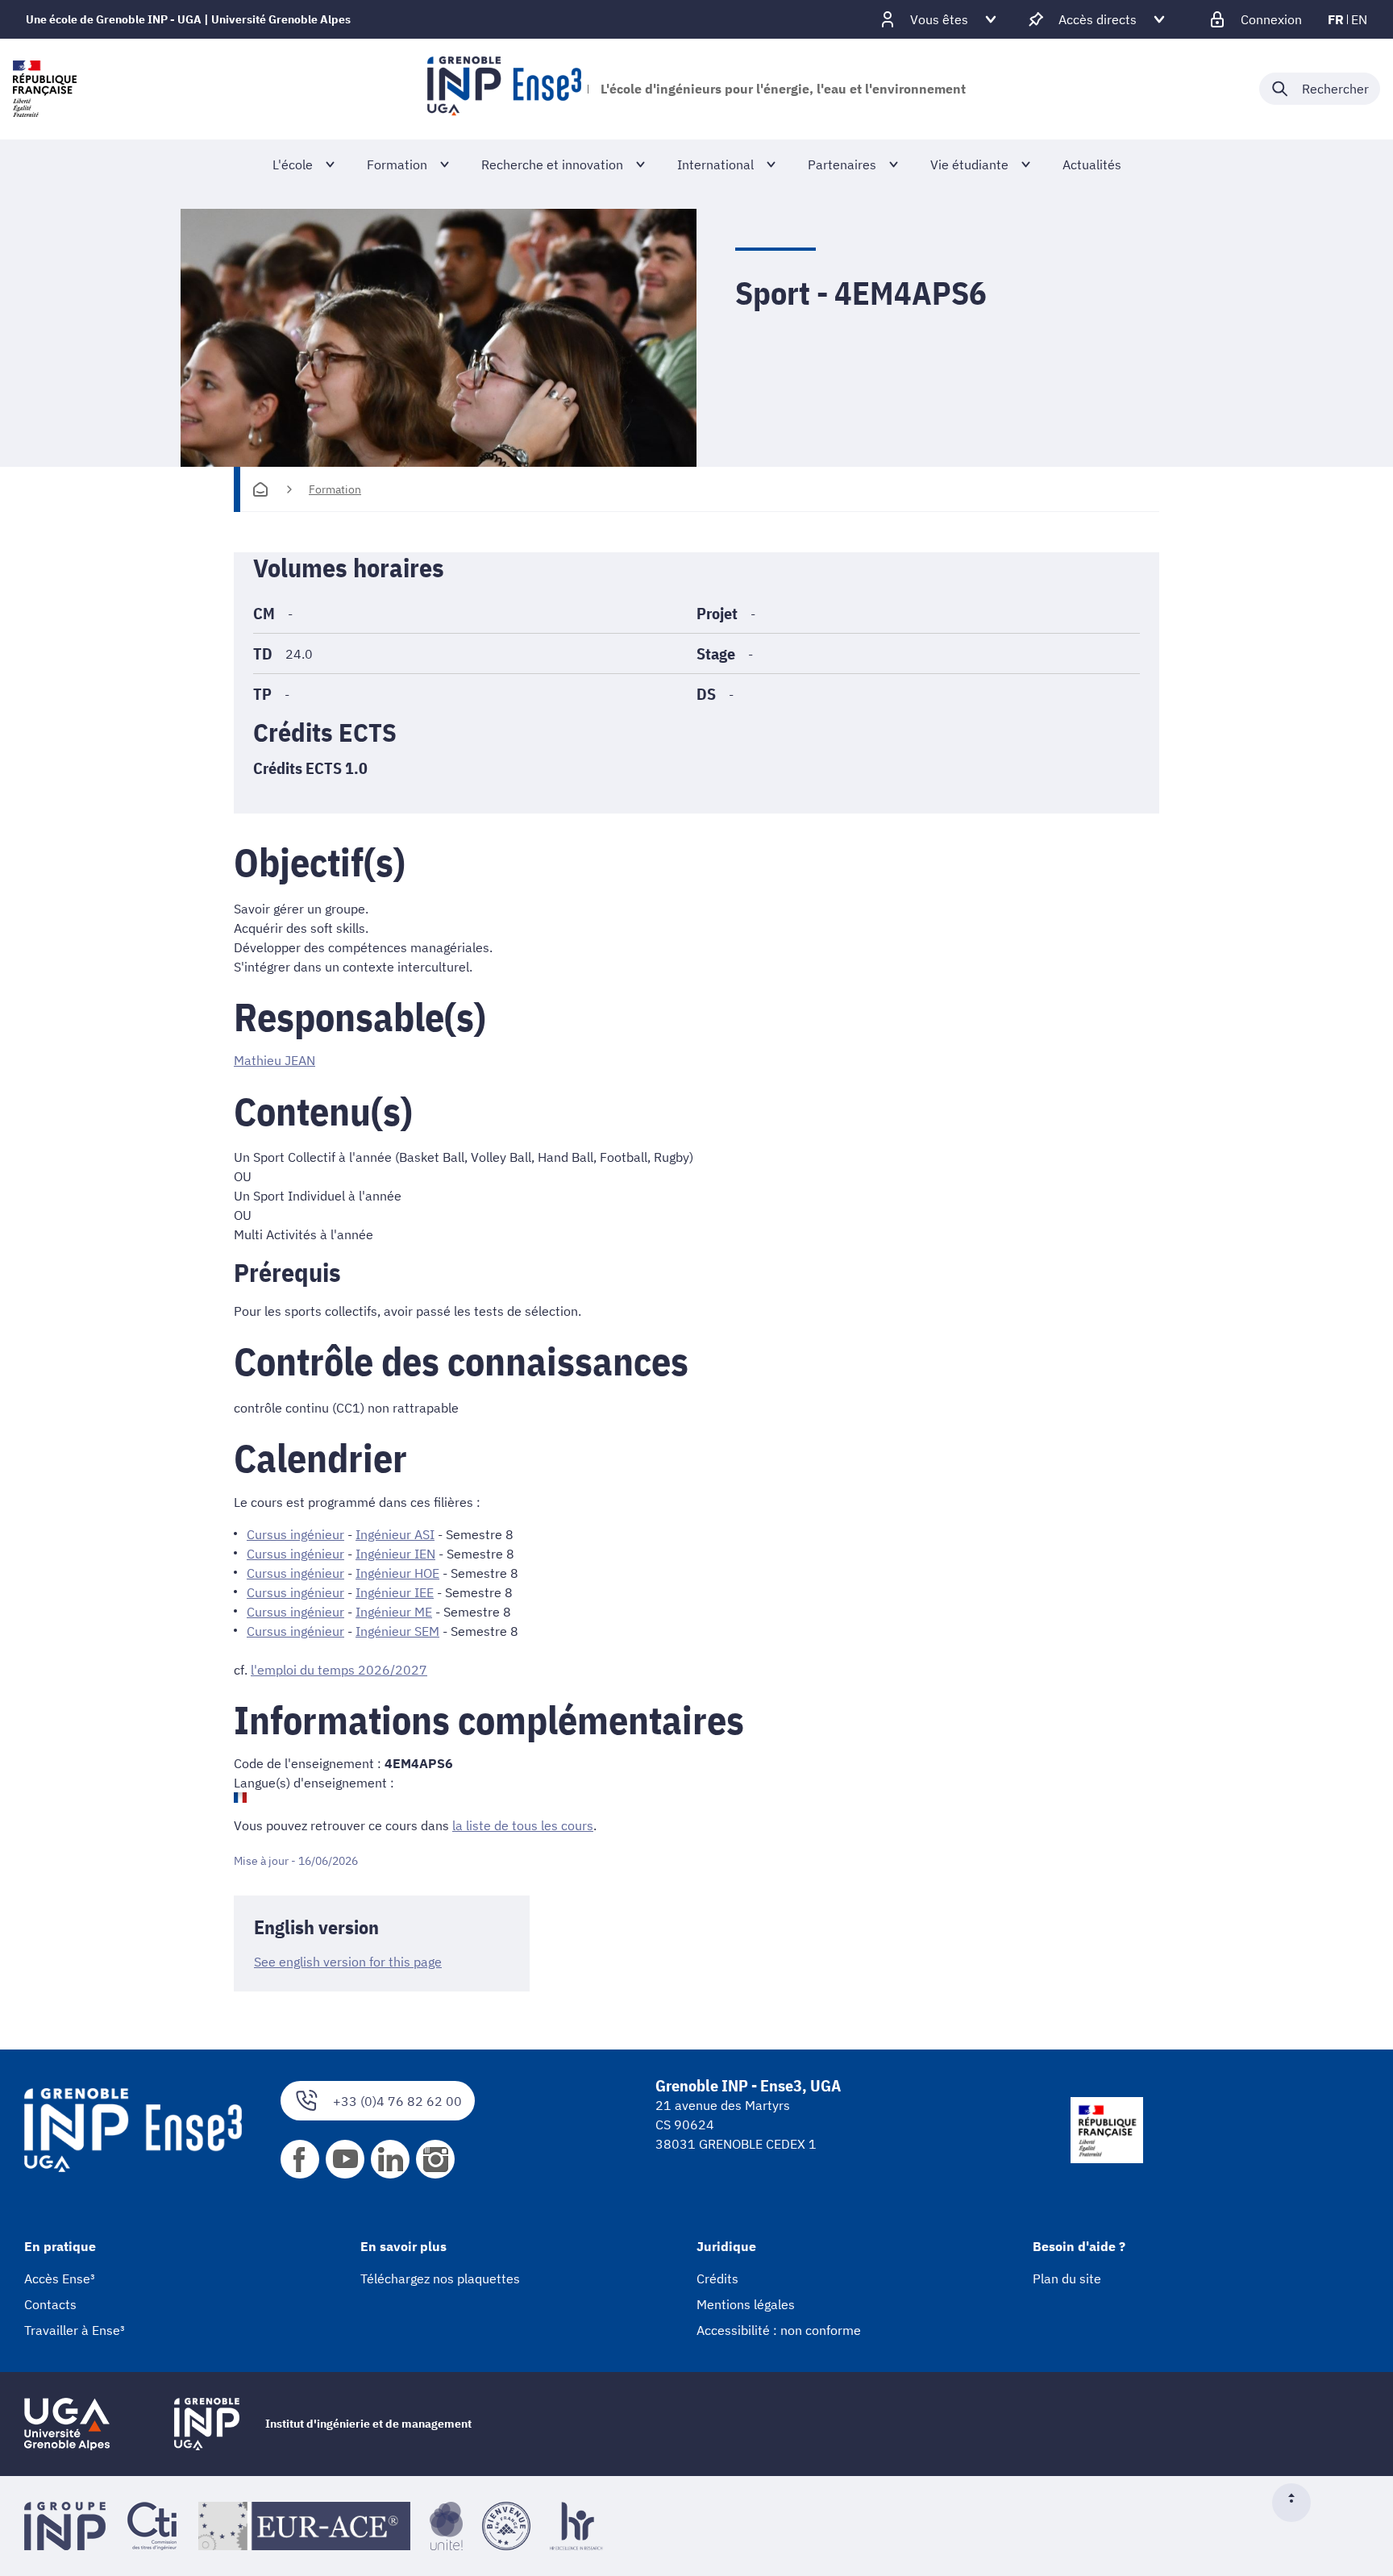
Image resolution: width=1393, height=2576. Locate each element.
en (1359, 19)
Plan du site (1067, 2278)
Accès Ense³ (60, 2278)
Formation (335, 489)
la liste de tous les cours (523, 1825)
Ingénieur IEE (395, 1592)
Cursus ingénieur (295, 1534)
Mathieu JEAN (274, 1060)
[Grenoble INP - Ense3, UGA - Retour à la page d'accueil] (504, 89)
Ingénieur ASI (395, 1534)
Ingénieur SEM (397, 1631)
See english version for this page (348, 1962)
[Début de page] (1298, 2503)
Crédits (717, 2278)
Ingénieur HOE (397, 1573)
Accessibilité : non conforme (779, 2330)
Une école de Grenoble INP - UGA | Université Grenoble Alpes (188, 19)
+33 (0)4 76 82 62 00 (397, 2101)
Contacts (50, 2304)
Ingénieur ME (394, 1612)
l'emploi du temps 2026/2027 (339, 1670)
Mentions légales (746, 2304)
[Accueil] (260, 489)
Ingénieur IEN (395, 1554)
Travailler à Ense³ (75, 2330)
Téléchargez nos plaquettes (440, 2278)
